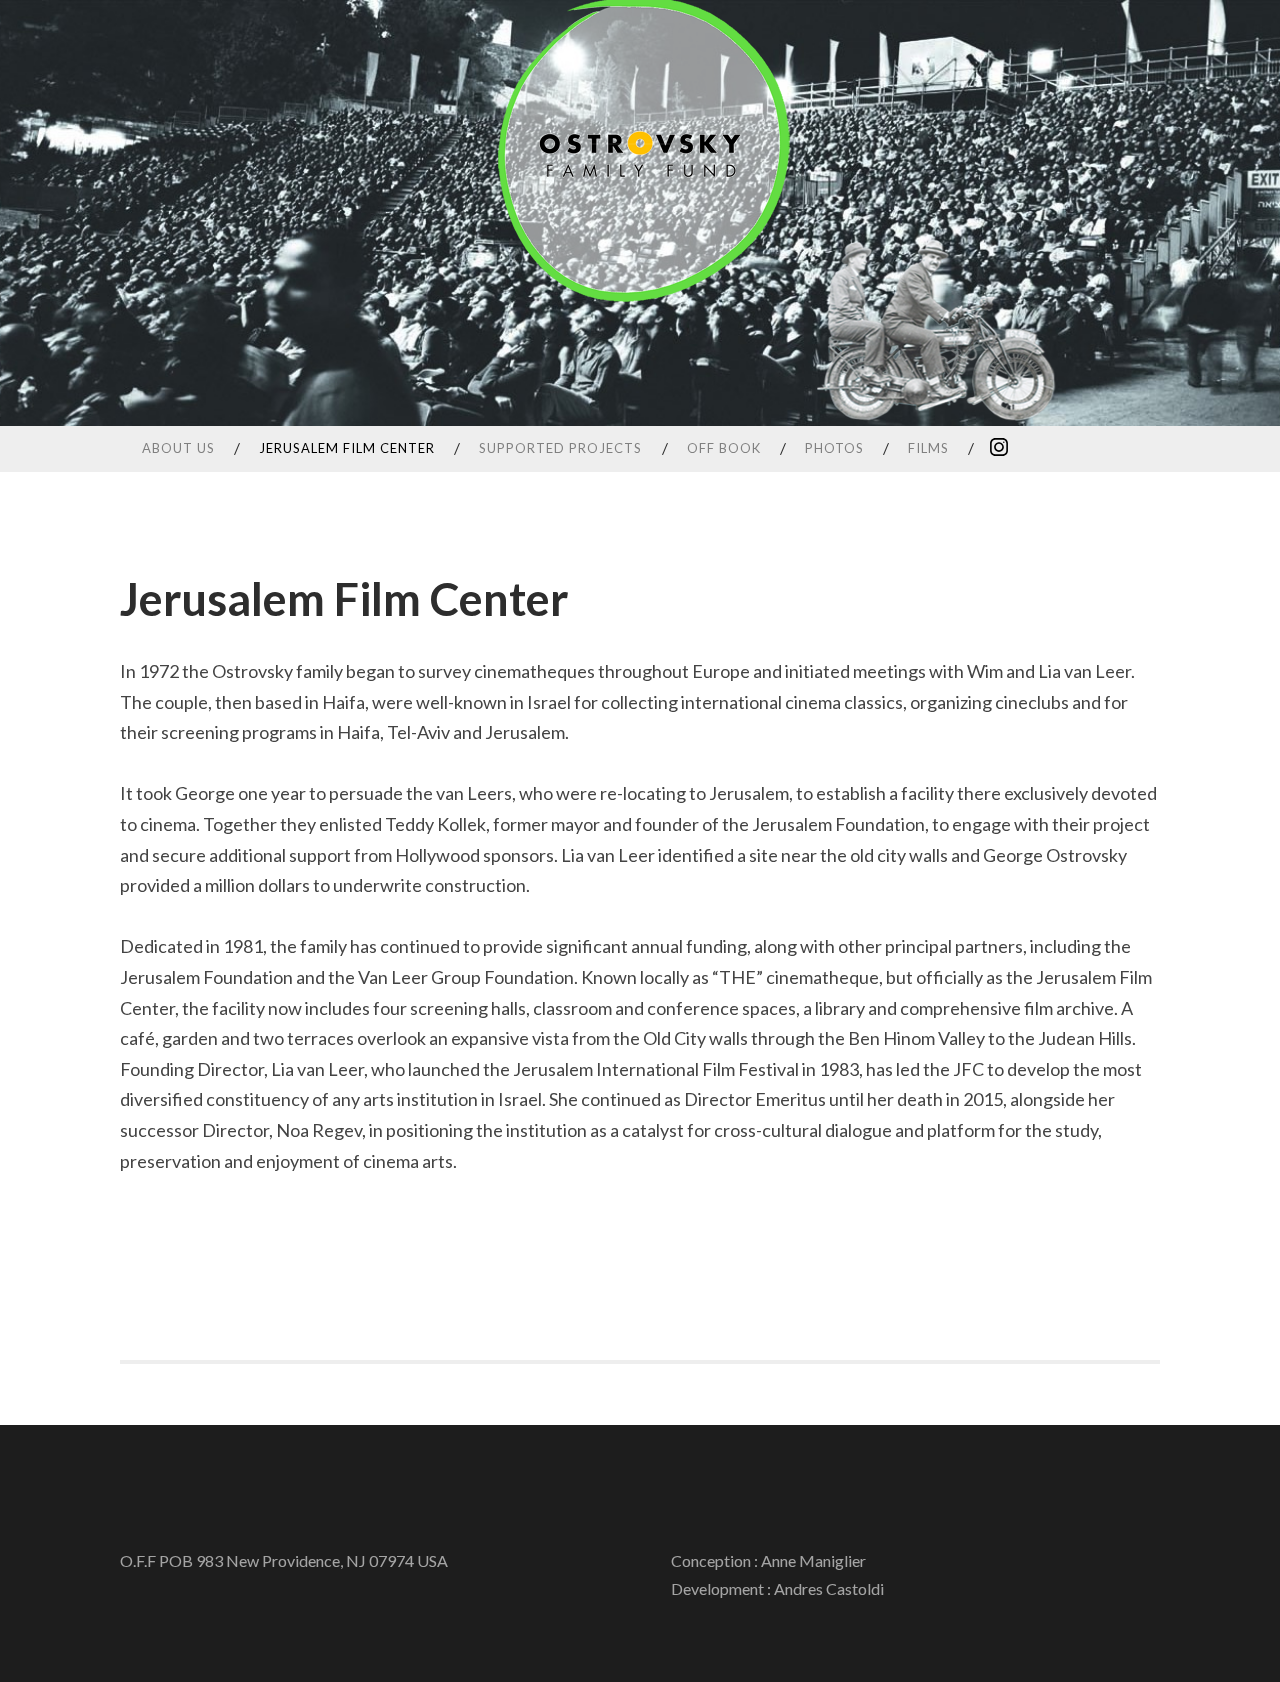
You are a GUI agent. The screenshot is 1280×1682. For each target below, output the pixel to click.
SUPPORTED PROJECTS (560, 448)
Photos (834, 448)
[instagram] (999, 446)
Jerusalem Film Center (347, 448)
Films (928, 448)
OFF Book (724, 448)
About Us (178, 448)
